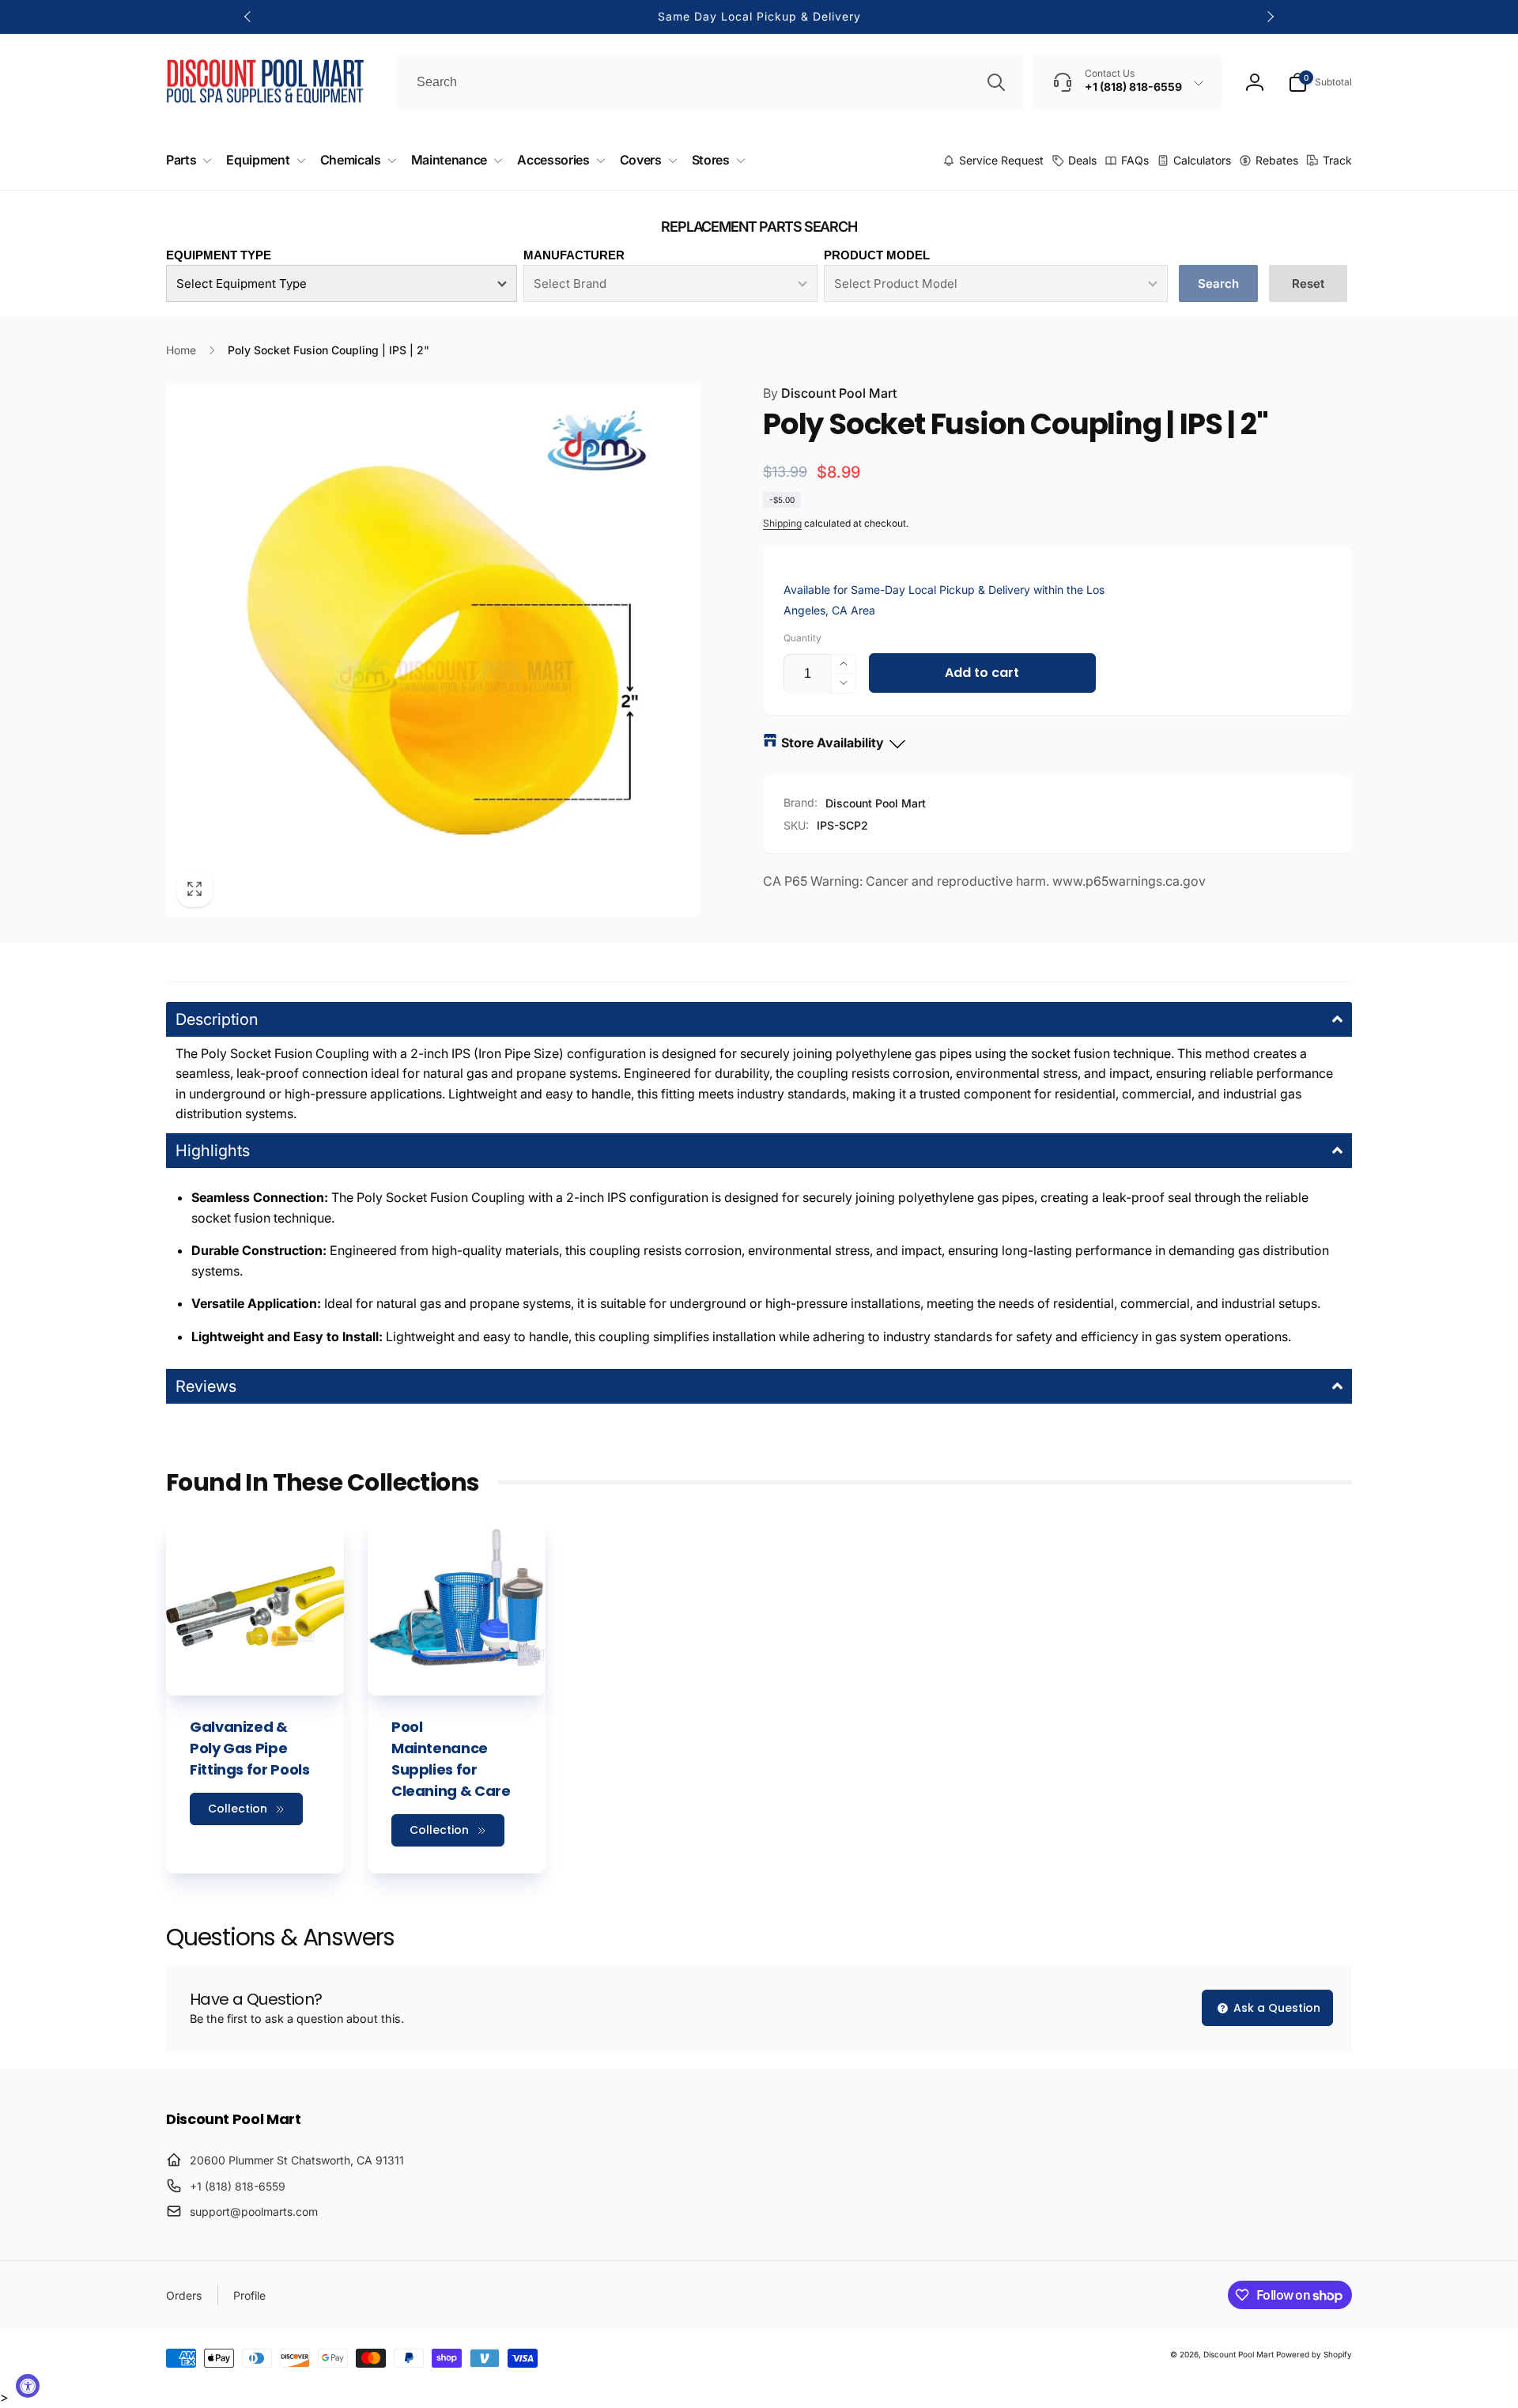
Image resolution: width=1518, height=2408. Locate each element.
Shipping (782, 523)
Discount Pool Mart (830, 393)
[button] (1320, 82)
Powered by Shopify (1314, 2354)
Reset (1308, 284)
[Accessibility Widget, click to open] (28, 2386)
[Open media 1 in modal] (433, 650)
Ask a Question (1275, 2008)
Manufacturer (574, 255)
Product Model (877, 255)
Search (1218, 284)
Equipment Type (219, 255)
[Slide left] (248, 17)
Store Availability (833, 743)
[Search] (996, 82)
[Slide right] (1270, 17)
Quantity (802, 638)
